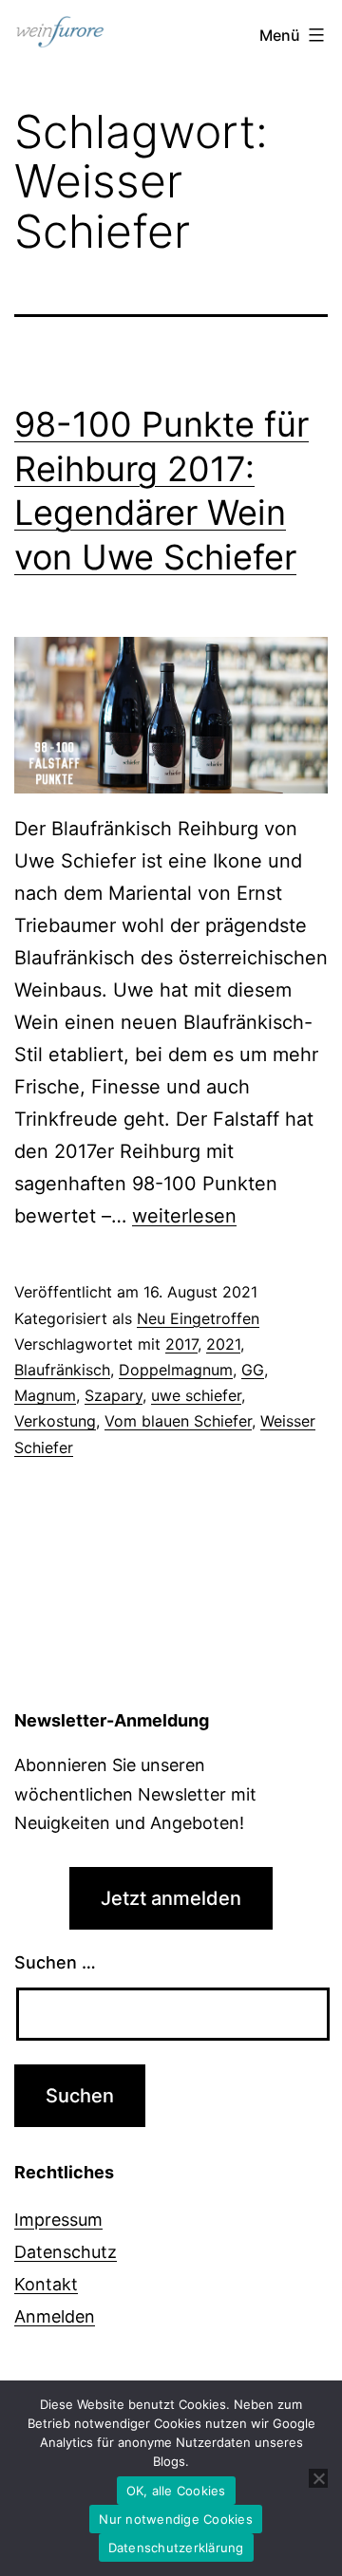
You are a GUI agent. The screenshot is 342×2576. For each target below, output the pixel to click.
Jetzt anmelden (171, 1898)
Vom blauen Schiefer (178, 1421)
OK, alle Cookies (176, 2491)
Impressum (58, 2220)
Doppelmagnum (176, 1370)
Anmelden (55, 2316)
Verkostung (55, 1421)
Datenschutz (66, 2252)
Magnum (45, 1395)
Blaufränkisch (62, 1370)
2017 (181, 1344)
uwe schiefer (196, 1395)
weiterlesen (184, 1216)
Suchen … (55, 1962)
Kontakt (46, 2284)
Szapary (114, 1395)
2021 (223, 1344)
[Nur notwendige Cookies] (318, 2478)
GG (253, 1370)
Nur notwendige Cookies (176, 2519)
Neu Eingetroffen (198, 1318)
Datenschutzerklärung (176, 2548)
